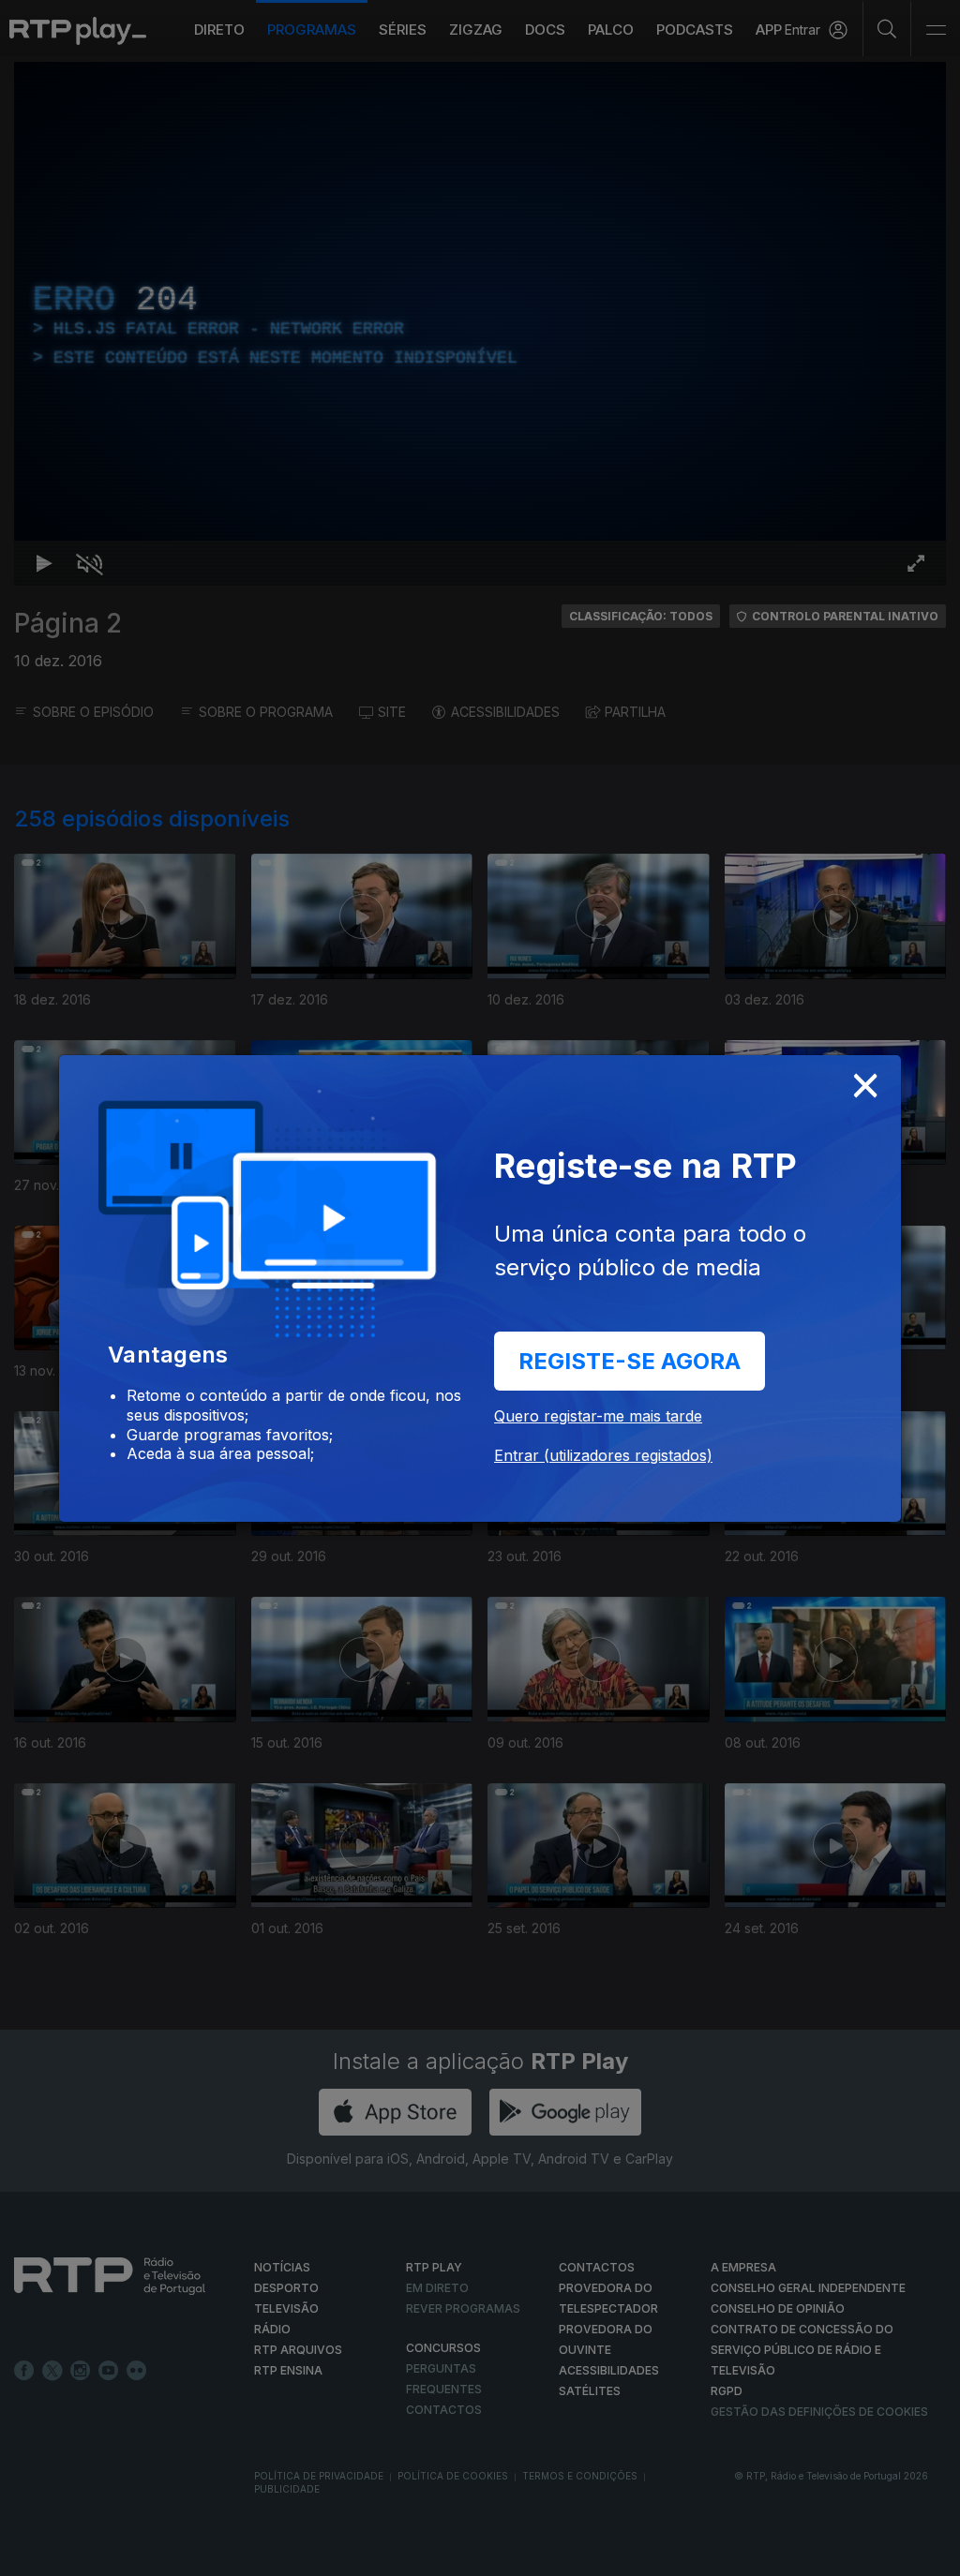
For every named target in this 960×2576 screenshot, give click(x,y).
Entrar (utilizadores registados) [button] (603, 1455)
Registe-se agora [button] (630, 1361)
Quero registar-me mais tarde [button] (598, 1416)
